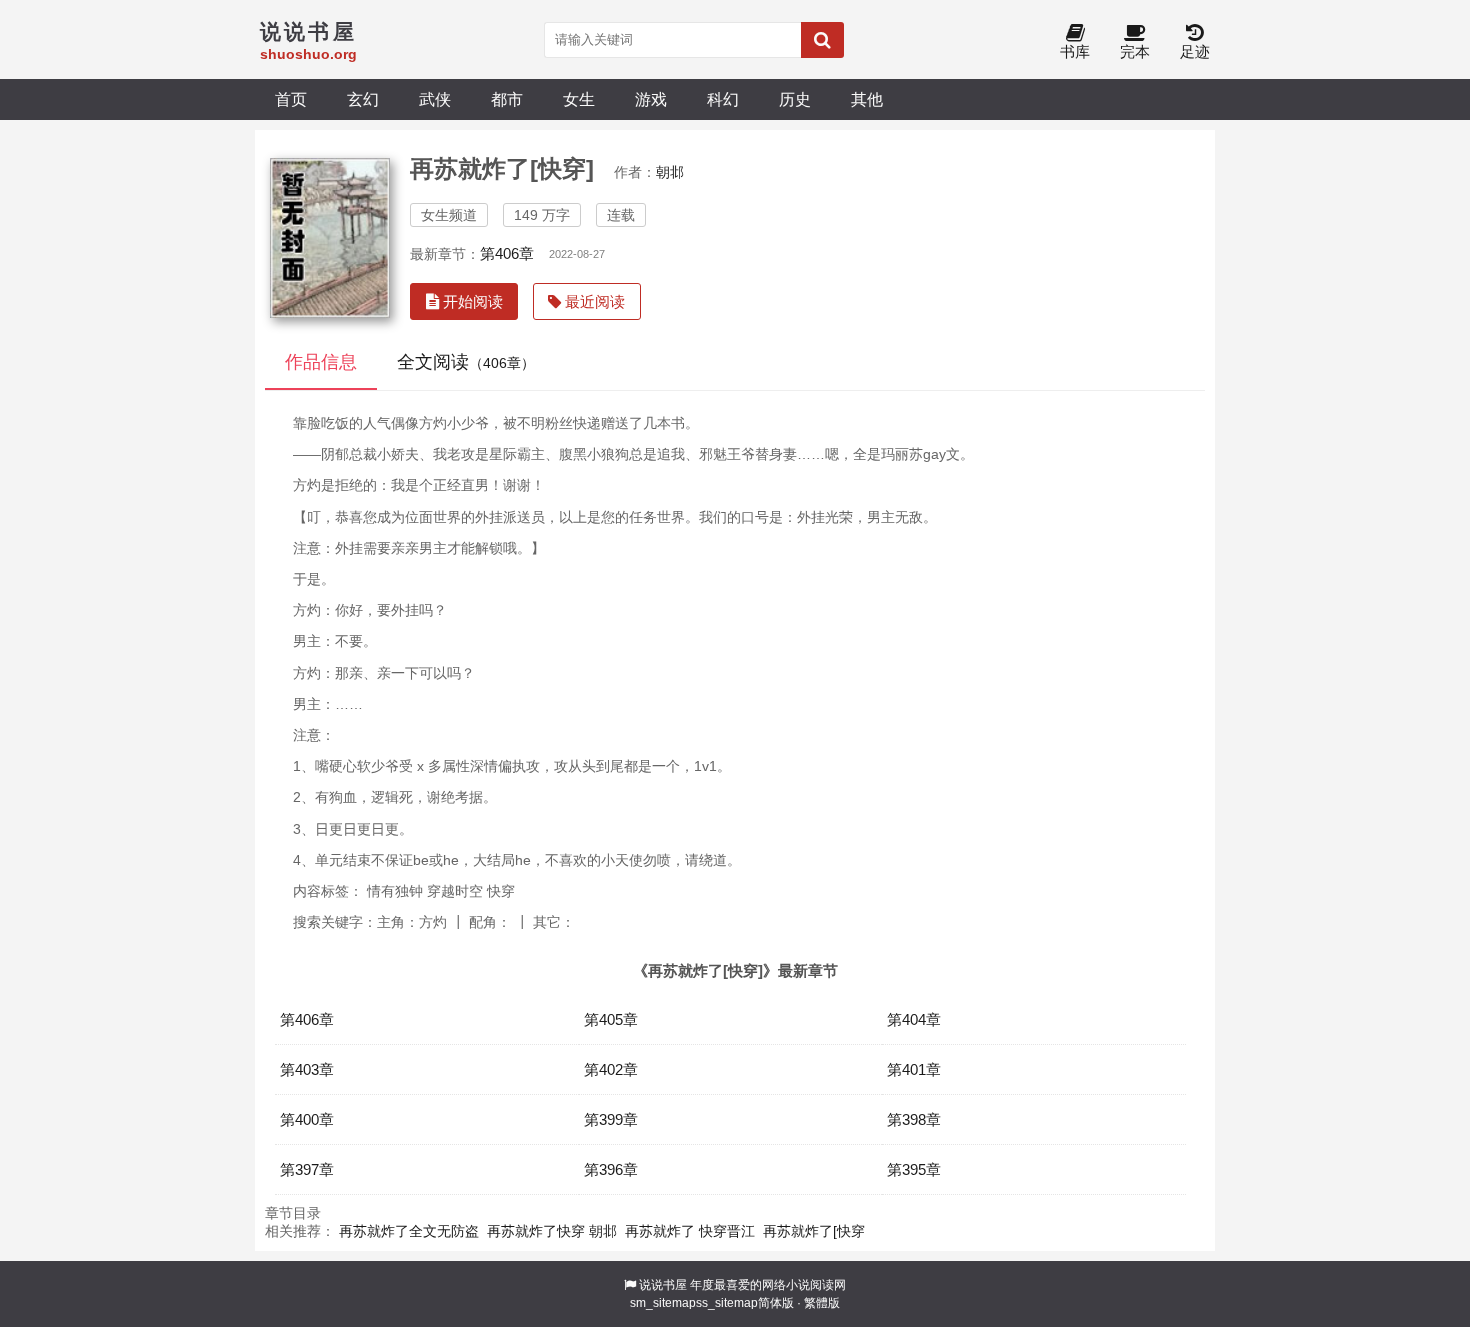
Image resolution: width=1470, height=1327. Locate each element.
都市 (507, 99)
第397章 (307, 1169)
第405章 (611, 1019)
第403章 (307, 1069)
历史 (795, 99)
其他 (867, 99)
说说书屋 (663, 1285)
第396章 (611, 1169)
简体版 (776, 1303)
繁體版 (822, 1303)
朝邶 (670, 172)
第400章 (307, 1119)
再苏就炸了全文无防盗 (409, 1231)
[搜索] (822, 40)
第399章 (611, 1119)
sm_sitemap (663, 1303)
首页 (291, 99)
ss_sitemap (727, 1303)
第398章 (914, 1119)
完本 (1135, 51)
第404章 (914, 1019)
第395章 (914, 1169)
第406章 (507, 253)
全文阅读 (466, 362)
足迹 (1195, 51)
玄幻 (363, 99)
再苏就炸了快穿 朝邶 (552, 1231)
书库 (1075, 51)
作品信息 (321, 362)
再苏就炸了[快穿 (814, 1231)
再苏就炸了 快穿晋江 (690, 1231)
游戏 (651, 99)
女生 (579, 99)
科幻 (723, 99)
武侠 (435, 99)
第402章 (611, 1069)
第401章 (914, 1069)
